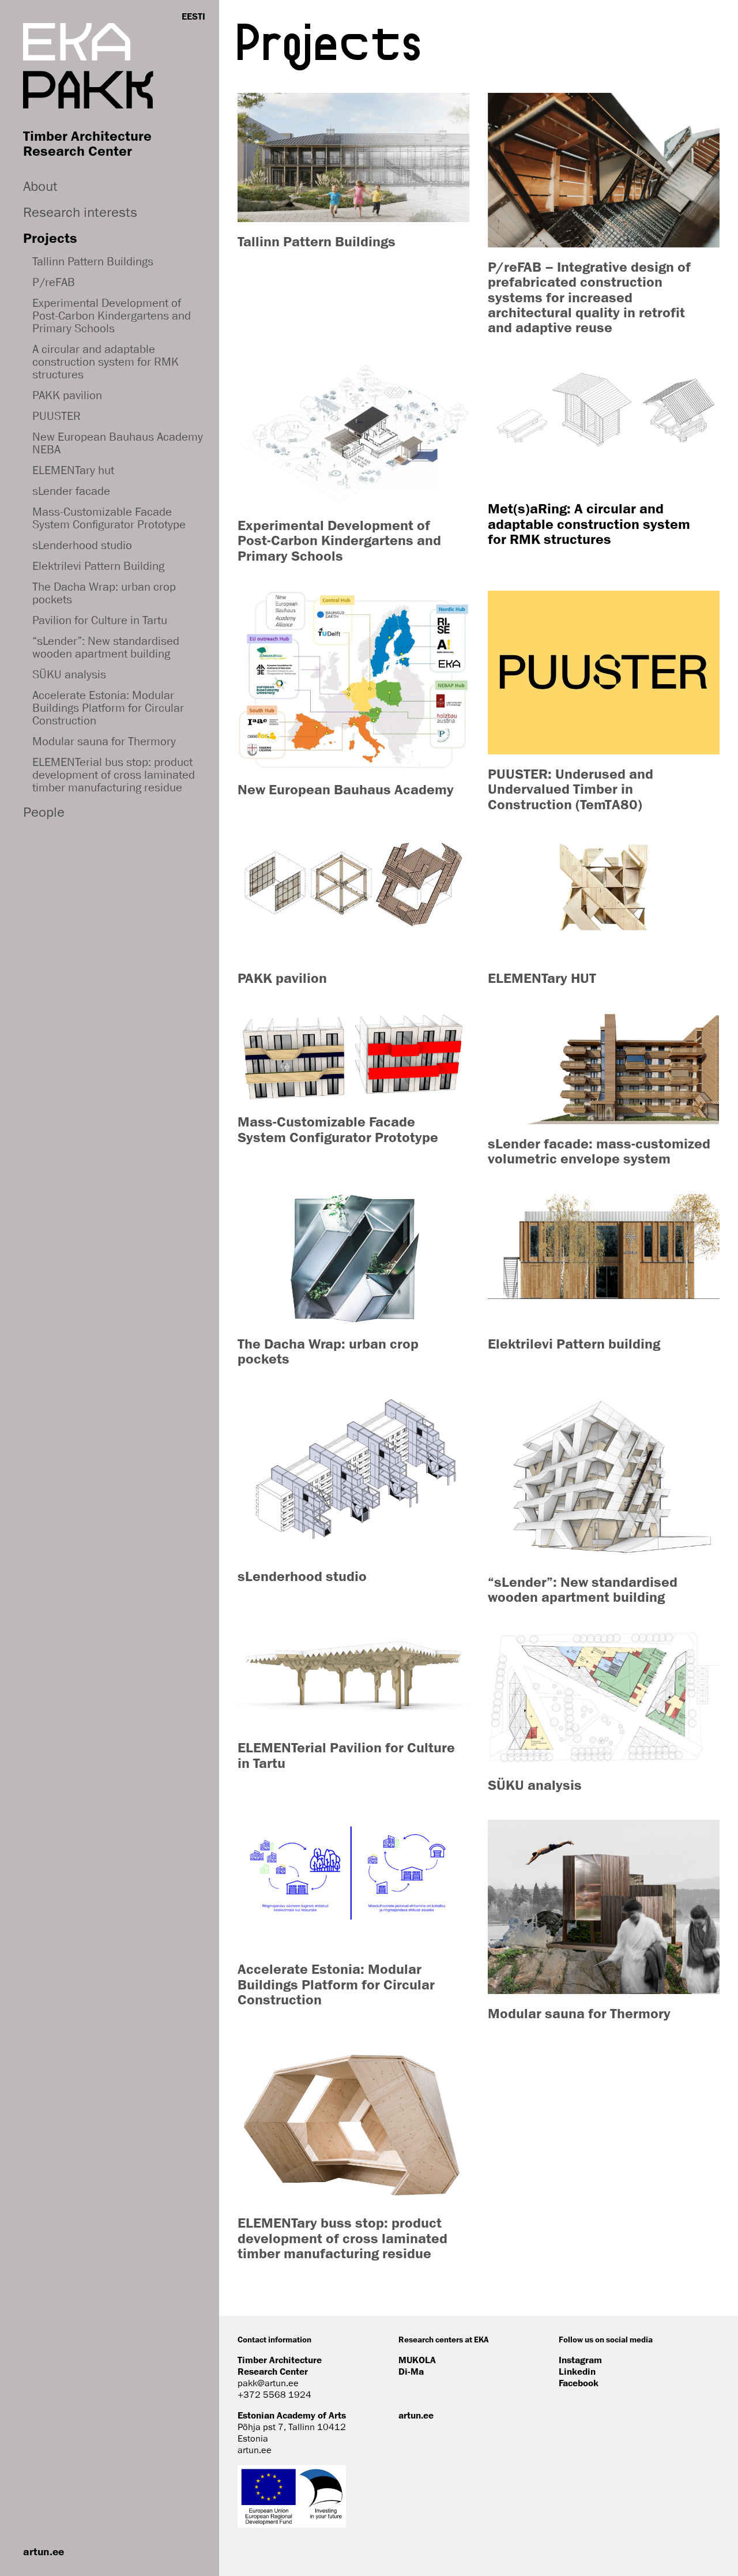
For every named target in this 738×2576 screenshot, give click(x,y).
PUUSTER (57, 416)
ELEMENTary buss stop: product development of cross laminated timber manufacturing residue (342, 2238)
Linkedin (577, 2371)
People (44, 812)
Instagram (580, 2360)
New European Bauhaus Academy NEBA (118, 443)
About (40, 186)
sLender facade (71, 491)
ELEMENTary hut (73, 470)
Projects (50, 238)
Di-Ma (411, 2371)
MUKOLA (417, 2360)
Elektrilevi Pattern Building (98, 566)
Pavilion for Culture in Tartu (100, 620)
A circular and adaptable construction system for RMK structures (106, 362)
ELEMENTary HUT (542, 978)
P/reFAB (54, 282)
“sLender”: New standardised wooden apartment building (106, 647)
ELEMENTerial (284, 1747)
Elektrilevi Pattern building (574, 1343)
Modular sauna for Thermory (104, 741)
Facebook (579, 2383)
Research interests (80, 212)
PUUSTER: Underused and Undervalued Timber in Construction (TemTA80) (571, 789)
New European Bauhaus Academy (347, 789)
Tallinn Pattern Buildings (93, 261)
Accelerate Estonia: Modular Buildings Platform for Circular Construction (108, 708)
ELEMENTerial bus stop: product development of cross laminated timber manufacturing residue (114, 775)
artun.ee (44, 2551)
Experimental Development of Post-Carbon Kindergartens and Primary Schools (112, 316)
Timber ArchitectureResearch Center (87, 143)
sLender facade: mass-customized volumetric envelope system (599, 1151)
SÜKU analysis (69, 674)
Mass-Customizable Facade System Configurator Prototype (109, 518)
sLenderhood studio (82, 545)
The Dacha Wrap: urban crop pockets (104, 593)
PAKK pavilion (67, 395)
